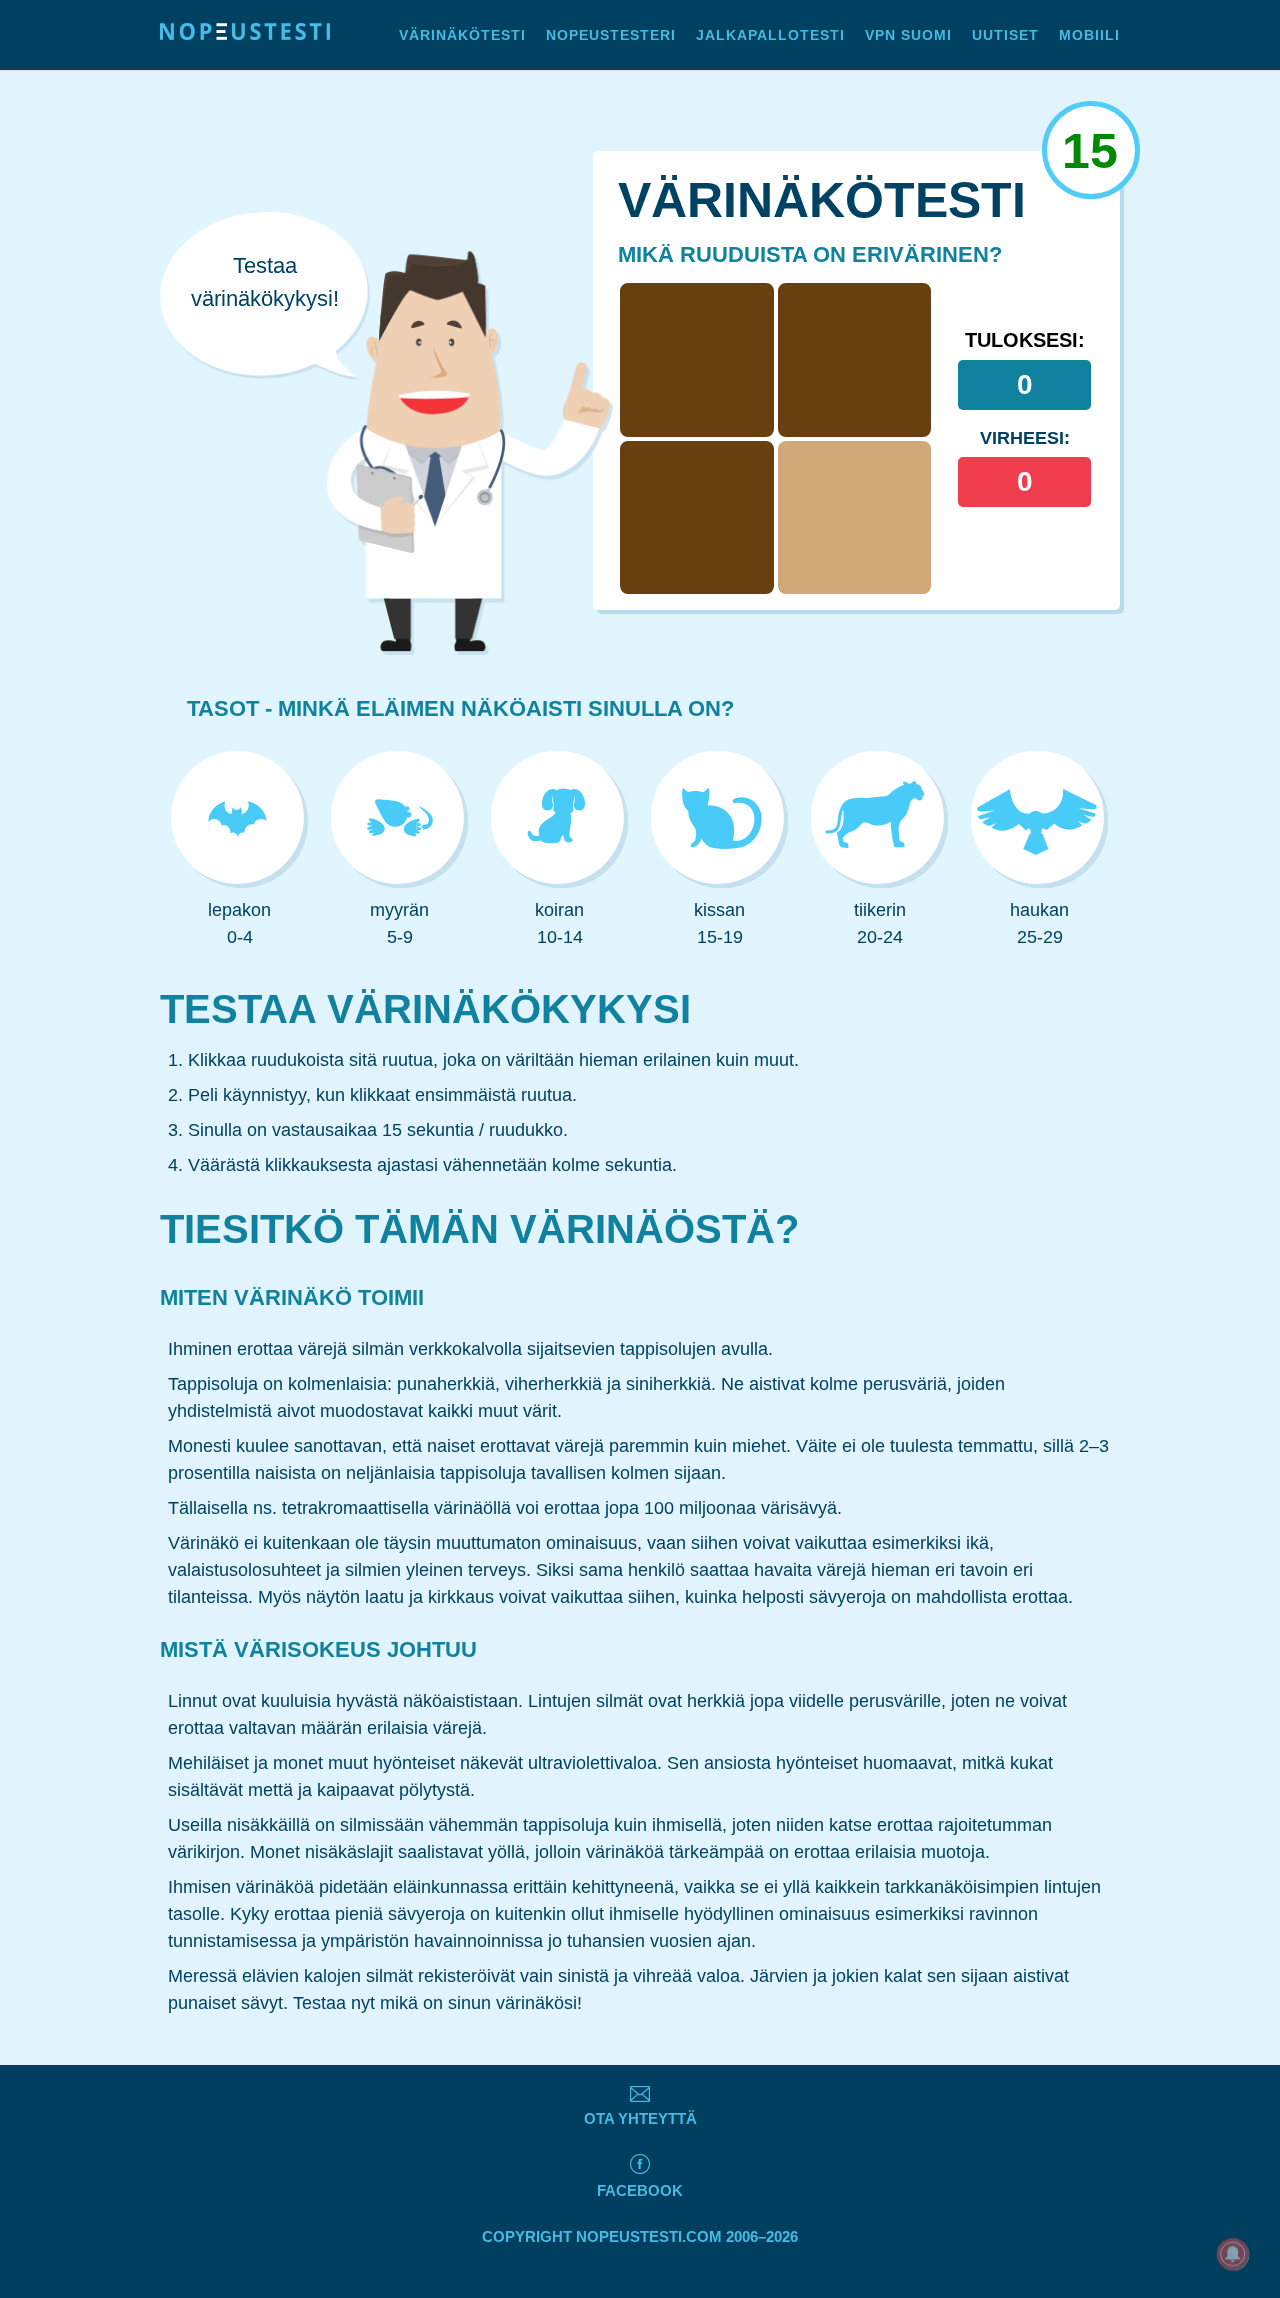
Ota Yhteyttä (640, 2118)
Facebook (640, 2190)
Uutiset (1005, 35)
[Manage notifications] (1233, 2254)
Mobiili (1089, 35)
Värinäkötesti (462, 35)
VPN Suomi (908, 35)
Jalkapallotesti (770, 35)
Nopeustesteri (611, 35)
